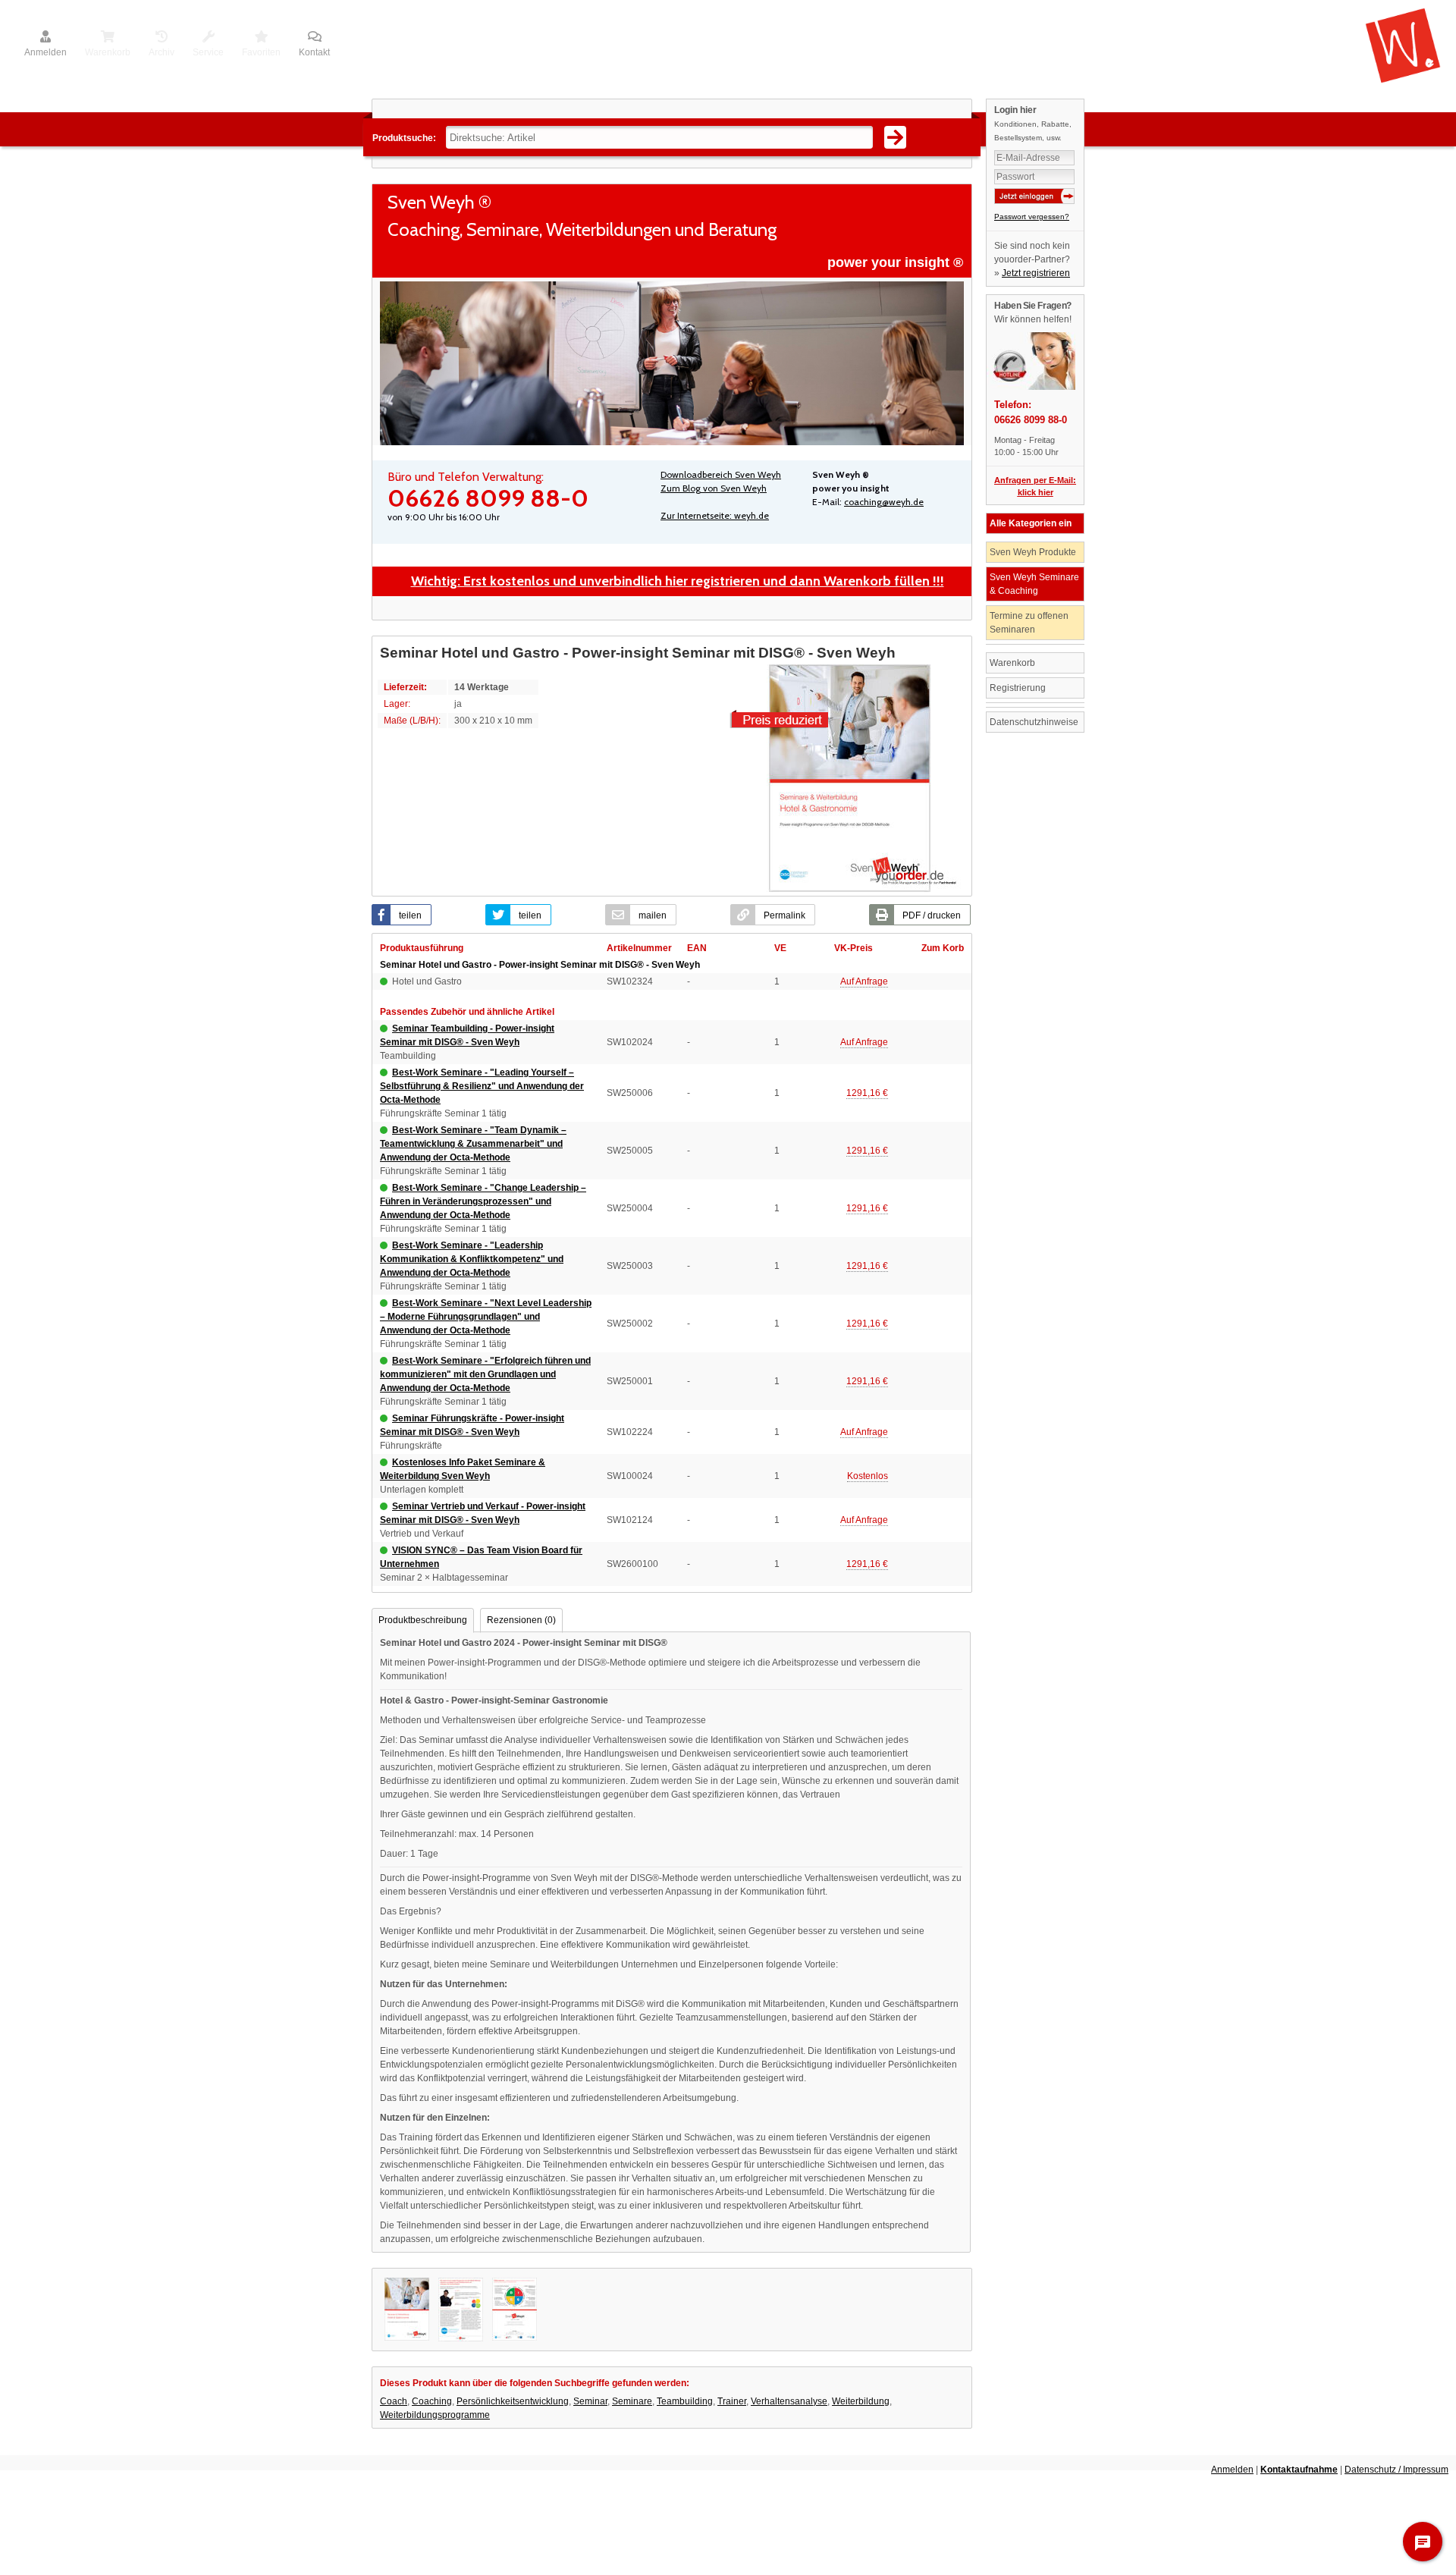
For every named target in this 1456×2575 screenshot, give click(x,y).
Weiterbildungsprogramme (435, 2415)
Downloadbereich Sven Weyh (721, 474)
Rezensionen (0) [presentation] (521, 1620)
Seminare (632, 2401)
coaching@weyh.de (884, 502)
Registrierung (1018, 688)
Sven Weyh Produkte (1033, 552)
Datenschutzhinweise (1034, 722)
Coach (394, 2401)
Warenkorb (1012, 663)
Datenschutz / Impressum (1396, 2470)
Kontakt (314, 52)
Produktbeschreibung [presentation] (423, 1620)
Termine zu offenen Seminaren (1029, 623)
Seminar (590, 2401)
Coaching (432, 2401)
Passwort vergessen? (1032, 217)
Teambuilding (685, 2401)
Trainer (732, 2401)
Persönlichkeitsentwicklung (513, 2401)
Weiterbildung (861, 2401)
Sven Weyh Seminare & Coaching (1034, 584)
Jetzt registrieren (1036, 273)
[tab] (423, 1620)
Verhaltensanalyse (789, 2401)
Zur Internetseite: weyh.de (715, 515)
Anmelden (45, 52)
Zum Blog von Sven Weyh (714, 488)
